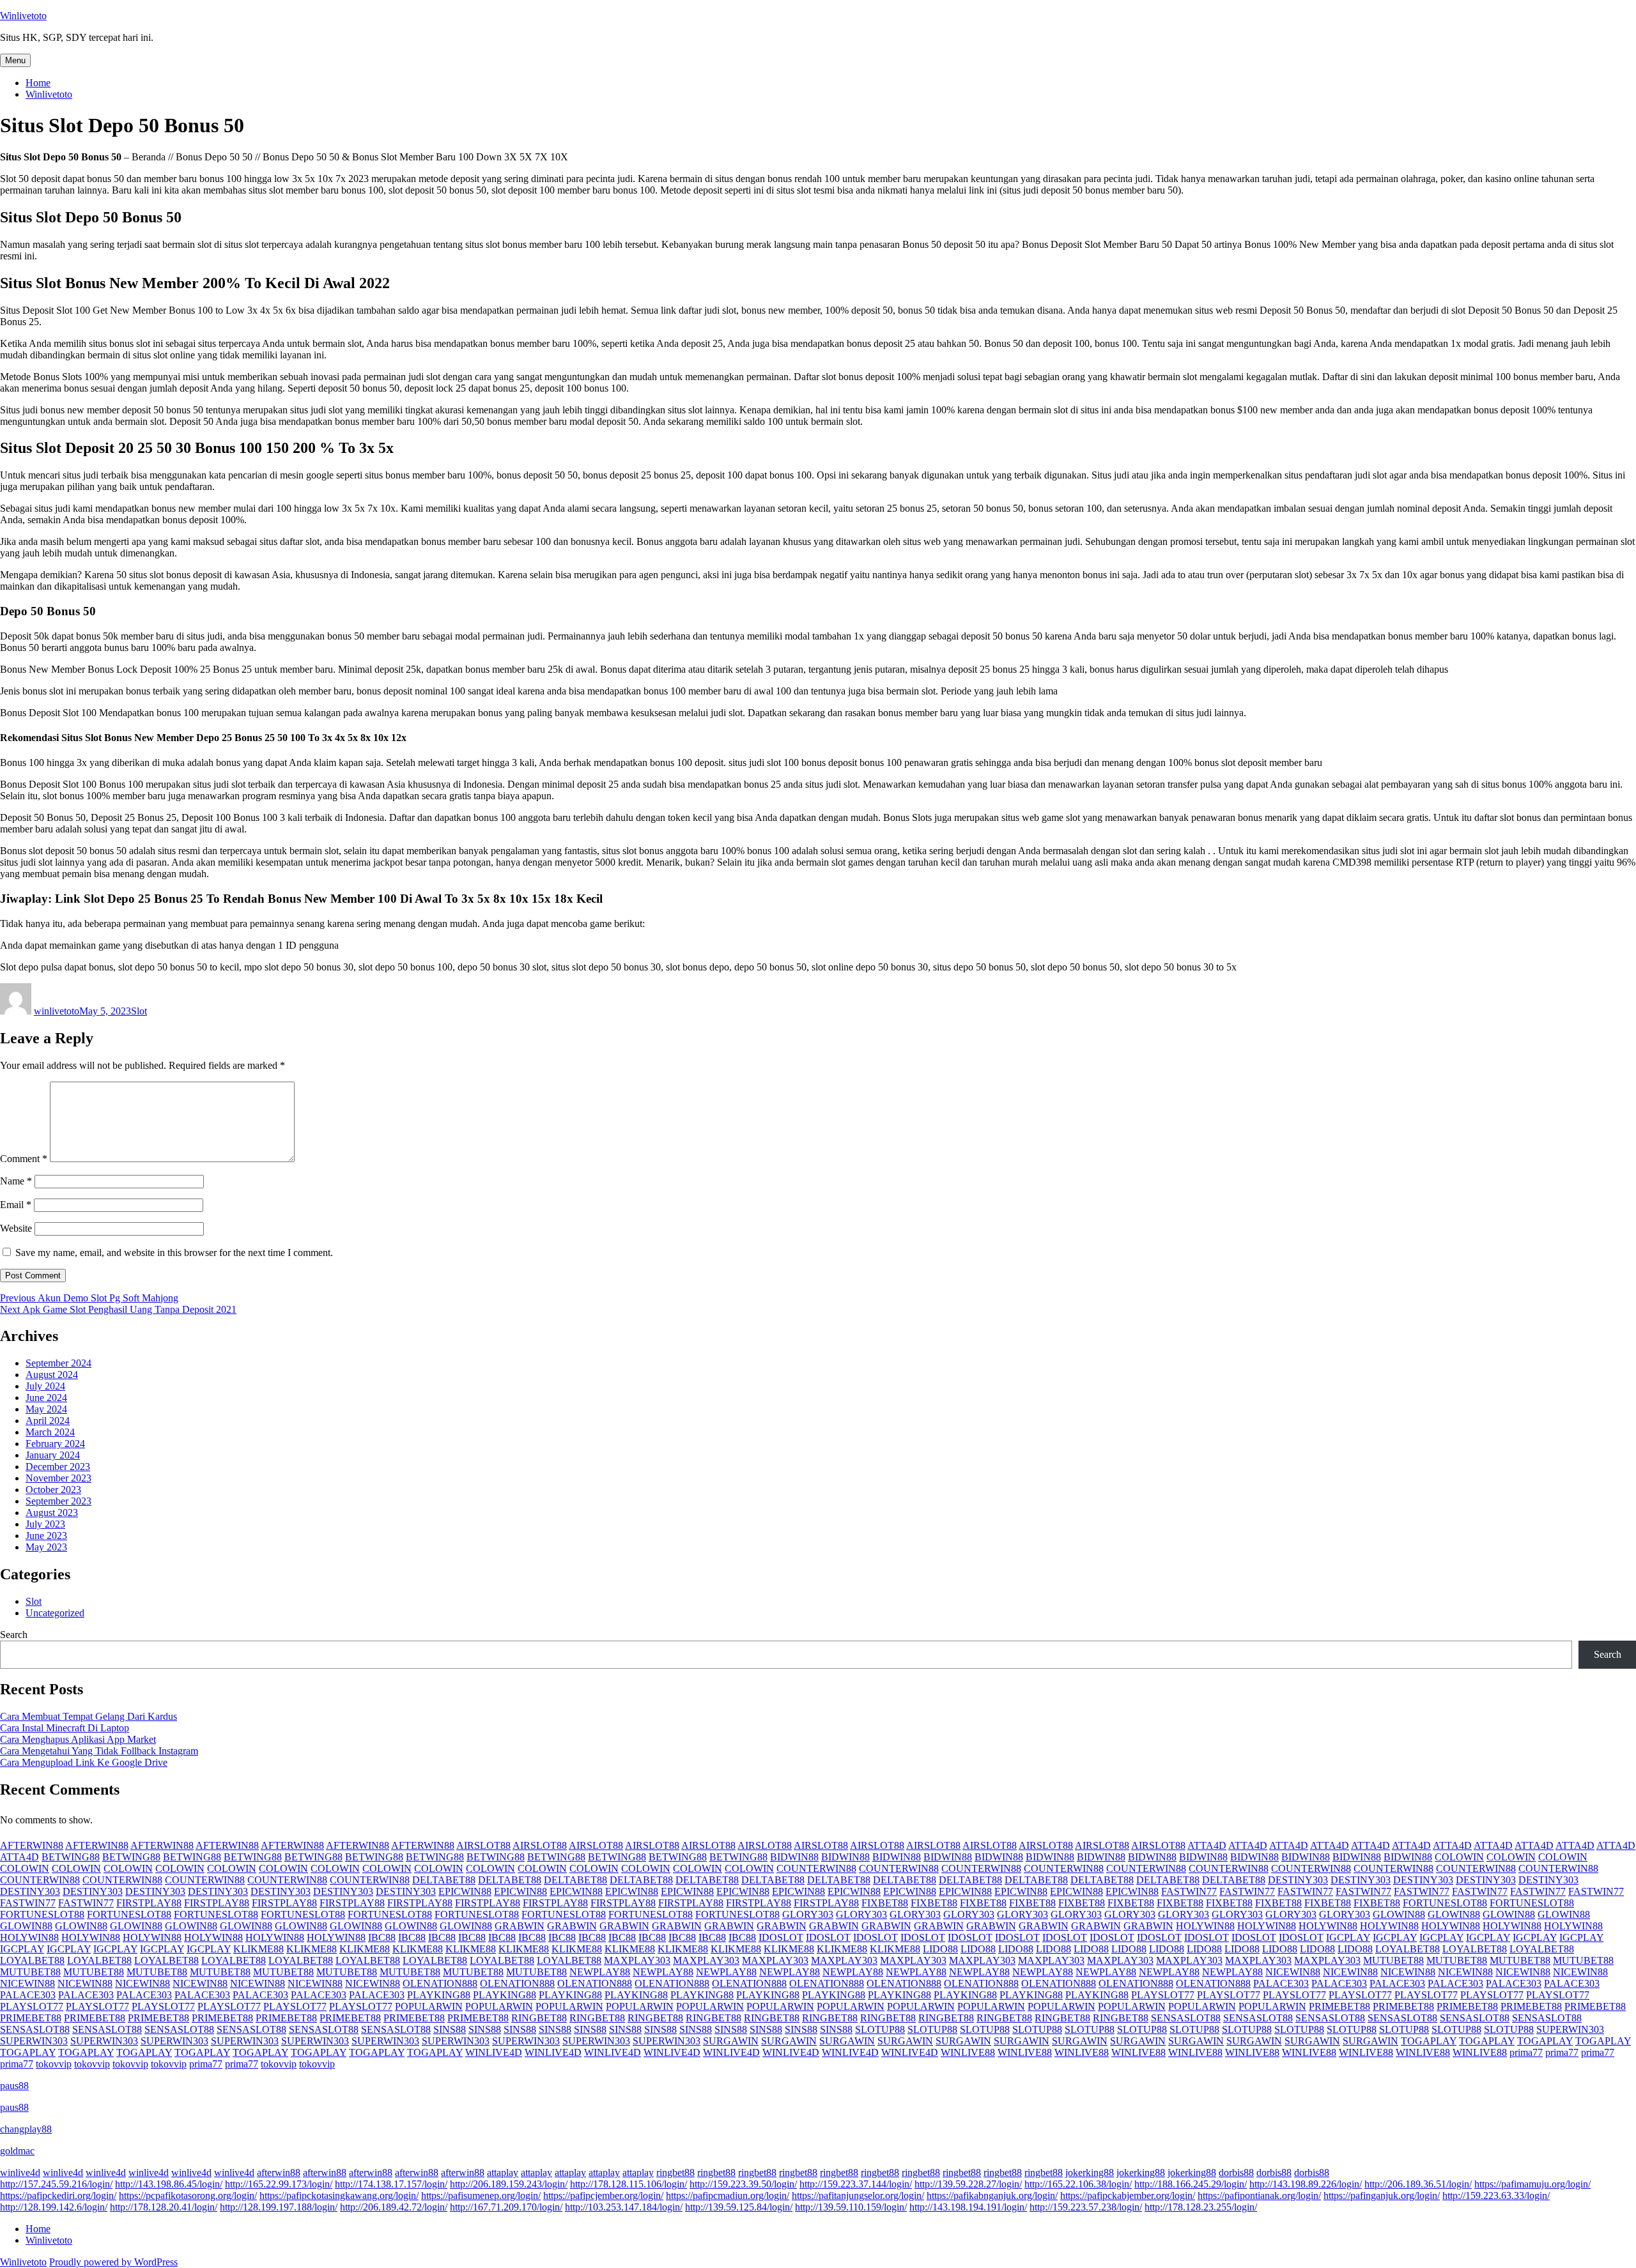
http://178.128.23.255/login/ (1201, 2207)
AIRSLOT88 (483, 1845)
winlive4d (20, 2172)
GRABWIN (520, 1926)
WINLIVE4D (494, 2052)
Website (16, 1228)
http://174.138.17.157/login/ (391, 2184)
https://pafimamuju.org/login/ (1532, 2184)
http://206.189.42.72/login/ (394, 2207)
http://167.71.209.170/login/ (506, 2207)
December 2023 (58, 1467)
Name (16, 1181)
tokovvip (54, 2064)
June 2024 (46, 1398)
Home (38, 83)
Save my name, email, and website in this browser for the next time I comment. (174, 1253)
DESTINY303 (1298, 1880)
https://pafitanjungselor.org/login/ (858, 2195)
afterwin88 (279, 2172)
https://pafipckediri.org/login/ (58, 2195)
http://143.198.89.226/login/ (1306, 2184)
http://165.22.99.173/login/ (279, 2184)
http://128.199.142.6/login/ (54, 2207)
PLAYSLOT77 (1163, 1995)
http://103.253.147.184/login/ (624, 2207)
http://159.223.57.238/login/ (1086, 2207)
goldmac (17, 2151)
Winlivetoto (23, 16)
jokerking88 (1090, 2172)
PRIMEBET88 (1339, 2006)
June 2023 (46, 1536)
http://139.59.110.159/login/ (851, 2207)
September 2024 (58, 1363)
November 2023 (58, 1478)
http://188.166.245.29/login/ (1191, 2184)
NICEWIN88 (1293, 1972)
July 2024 (45, 1386)
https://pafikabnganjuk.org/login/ (992, 2195)
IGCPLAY (1348, 1937)
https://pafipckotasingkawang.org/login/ (339, 2195)
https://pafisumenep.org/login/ (481, 2195)
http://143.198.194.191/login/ (968, 2207)
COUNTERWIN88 (816, 1868)
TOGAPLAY (1429, 2041)
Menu (15, 60)
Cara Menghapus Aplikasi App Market (78, 1739)
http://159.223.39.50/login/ (743, 2184)
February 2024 (55, 1444)
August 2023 (52, 1513)
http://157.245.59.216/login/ (56, 2184)
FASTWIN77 (1189, 1891)
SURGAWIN (731, 2041)
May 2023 (46, 1547)
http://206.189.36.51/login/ (1418, 2184)
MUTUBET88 (1393, 1960)
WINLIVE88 (968, 2052)
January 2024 (53, 1455)
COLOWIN (1459, 1857)
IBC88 (382, 1937)
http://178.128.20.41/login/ (164, 2207)
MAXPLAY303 (637, 1960)
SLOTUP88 (880, 2029)
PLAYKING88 (439, 1995)
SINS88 (450, 2029)
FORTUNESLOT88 (1445, 1903)
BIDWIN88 (794, 1857)
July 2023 (45, 1524)
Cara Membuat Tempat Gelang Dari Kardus (89, 1716)
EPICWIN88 (465, 1891)
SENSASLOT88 (1186, 2018)
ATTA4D (1207, 1845)
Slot (139, 1011)
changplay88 (26, 2129)
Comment (24, 1159)
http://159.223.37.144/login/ (856, 2184)
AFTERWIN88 (32, 1845)
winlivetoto (57, 1011)
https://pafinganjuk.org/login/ (1382, 2195)
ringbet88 (675, 2172)
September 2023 (58, 1501)
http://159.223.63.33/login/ (1496, 2195)
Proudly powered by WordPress (113, 2262)
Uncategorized (55, 1613)
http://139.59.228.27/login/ (968, 2184)
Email (16, 1205)
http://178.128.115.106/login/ (629, 2184)
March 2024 (50, 1432)
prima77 (1526, 2052)
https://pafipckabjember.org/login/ (1128, 2195)
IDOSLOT (781, 1937)
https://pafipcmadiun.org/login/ (728, 2195)
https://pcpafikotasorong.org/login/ (188, 2195)
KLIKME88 (259, 1949)
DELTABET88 (444, 1880)
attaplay (503, 2172)
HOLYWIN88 (1205, 1926)
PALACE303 (1281, 1983)
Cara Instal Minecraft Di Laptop (65, 1728)
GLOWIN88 (1399, 1914)
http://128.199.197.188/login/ (279, 2207)
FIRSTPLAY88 (149, 1903)
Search (14, 1635)
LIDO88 (940, 1949)
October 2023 (53, 1490)
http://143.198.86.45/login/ (169, 2184)
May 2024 (46, 1409)
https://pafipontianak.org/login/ (1259, 2195)
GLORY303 (808, 1914)
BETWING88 (71, 1857)
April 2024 (48, 1421)
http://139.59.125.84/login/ (739, 2207)
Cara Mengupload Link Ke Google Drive (84, 1762)
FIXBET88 (885, 1903)
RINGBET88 (539, 2018)
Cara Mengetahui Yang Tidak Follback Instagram (99, 1751)
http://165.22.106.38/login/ (1078, 2184)
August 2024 (52, 1375)
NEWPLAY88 (600, 1972)
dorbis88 (1236, 2172)
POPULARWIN (429, 2006)
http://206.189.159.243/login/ (509, 2184)
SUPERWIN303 (1570, 2029)
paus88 (14, 2086)
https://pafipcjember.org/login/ (603, 2195)
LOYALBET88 (1408, 1949)
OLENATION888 (440, 1983)
